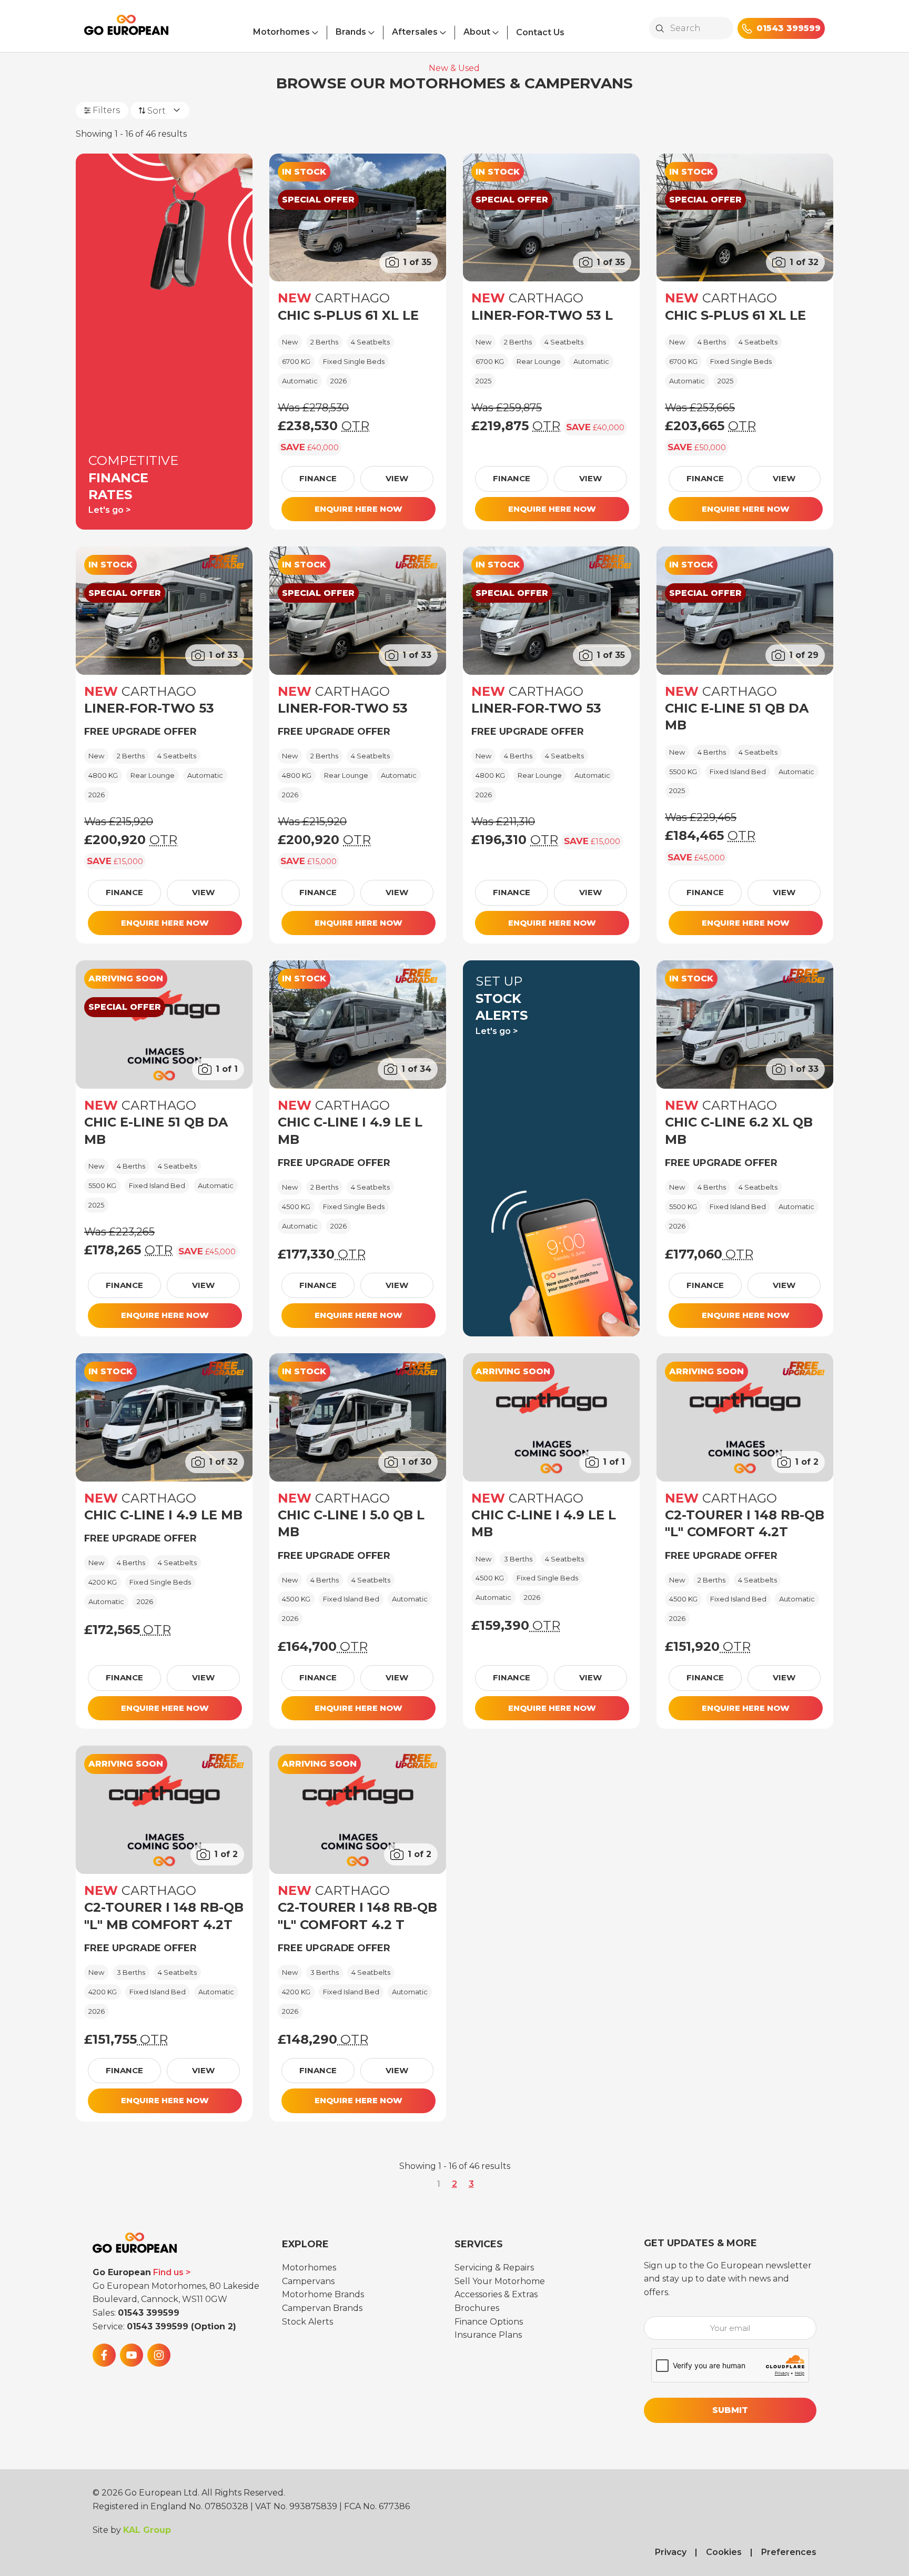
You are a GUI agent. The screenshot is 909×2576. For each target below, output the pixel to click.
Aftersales (415, 32)
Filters (106, 110)
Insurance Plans (488, 2335)
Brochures (477, 2308)
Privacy (671, 2552)
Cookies (724, 2552)
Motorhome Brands (323, 2294)
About (477, 32)
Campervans (308, 2281)
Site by (132, 2530)
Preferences (789, 2552)
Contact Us (540, 32)
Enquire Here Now (358, 509)
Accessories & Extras (496, 2294)
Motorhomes (281, 32)
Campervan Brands (322, 2308)
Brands (351, 32)
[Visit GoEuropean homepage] (126, 29)
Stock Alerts (307, 2322)
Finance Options (489, 2322)
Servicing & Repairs (494, 2268)
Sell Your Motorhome (500, 2281)
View (397, 478)
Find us (168, 2272)
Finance (318, 478)
